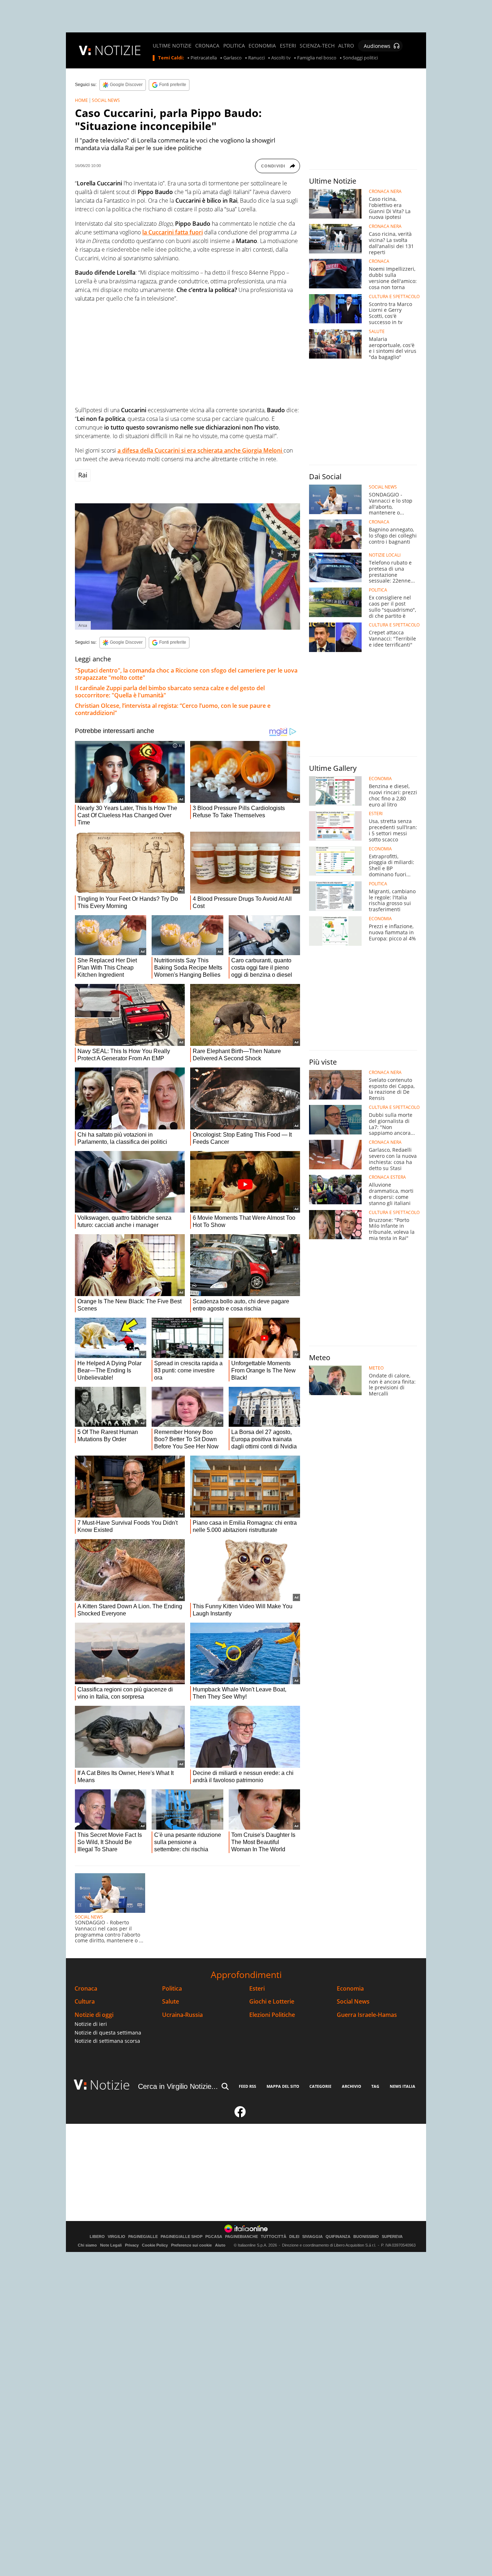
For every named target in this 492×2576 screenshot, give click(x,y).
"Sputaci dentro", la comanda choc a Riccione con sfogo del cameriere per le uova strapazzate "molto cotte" (186, 674)
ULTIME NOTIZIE (172, 46)
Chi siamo (87, 2245)
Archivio (352, 2086)
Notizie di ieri (91, 2024)
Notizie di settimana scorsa (107, 2041)
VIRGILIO (117, 2237)
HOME (81, 100)
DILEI (294, 2237)
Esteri (257, 1989)
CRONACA (207, 46)
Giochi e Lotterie (272, 2002)
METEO (376, 1368)
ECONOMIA (262, 46)
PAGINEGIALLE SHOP (182, 2237)
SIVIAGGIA (312, 2237)
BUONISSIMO (366, 2237)
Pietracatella (204, 58)
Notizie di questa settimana (108, 2033)
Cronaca (86, 1989)
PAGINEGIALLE (143, 2237)
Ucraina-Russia (182, 2015)
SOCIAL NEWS (106, 100)
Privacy (132, 2245)
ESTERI (288, 46)
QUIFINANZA (338, 2237)
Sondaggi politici (360, 58)
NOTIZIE (118, 50)
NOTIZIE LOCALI (385, 555)
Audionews (377, 46)
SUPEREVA (392, 2237)
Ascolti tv (281, 58)
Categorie (320, 2086)
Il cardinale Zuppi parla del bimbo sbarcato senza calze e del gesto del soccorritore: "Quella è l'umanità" (170, 692)
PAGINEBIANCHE (241, 2237)
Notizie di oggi (94, 2015)
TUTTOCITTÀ (274, 2237)
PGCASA (214, 2237)
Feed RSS (247, 2086)
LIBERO (97, 2237)
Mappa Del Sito (283, 2086)
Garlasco (232, 58)
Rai (83, 475)
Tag (375, 2086)
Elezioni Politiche (272, 2015)
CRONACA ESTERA (387, 1177)
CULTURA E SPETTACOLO (394, 297)
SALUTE (377, 332)
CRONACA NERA (385, 192)
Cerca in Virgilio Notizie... (178, 2086)
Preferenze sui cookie (191, 2245)
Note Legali (111, 2245)
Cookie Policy (155, 2245)
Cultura (85, 2002)
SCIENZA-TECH (317, 46)
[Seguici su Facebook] (240, 2115)
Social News (353, 2002)
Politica (172, 1989)
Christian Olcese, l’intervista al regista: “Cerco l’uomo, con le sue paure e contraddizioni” (173, 709)
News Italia (402, 2086)
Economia (350, 1989)
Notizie (110, 2085)
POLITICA (234, 46)
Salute (171, 2002)
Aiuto (220, 2245)
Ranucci (256, 58)
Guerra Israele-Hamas (367, 2015)
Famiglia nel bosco (317, 58)
